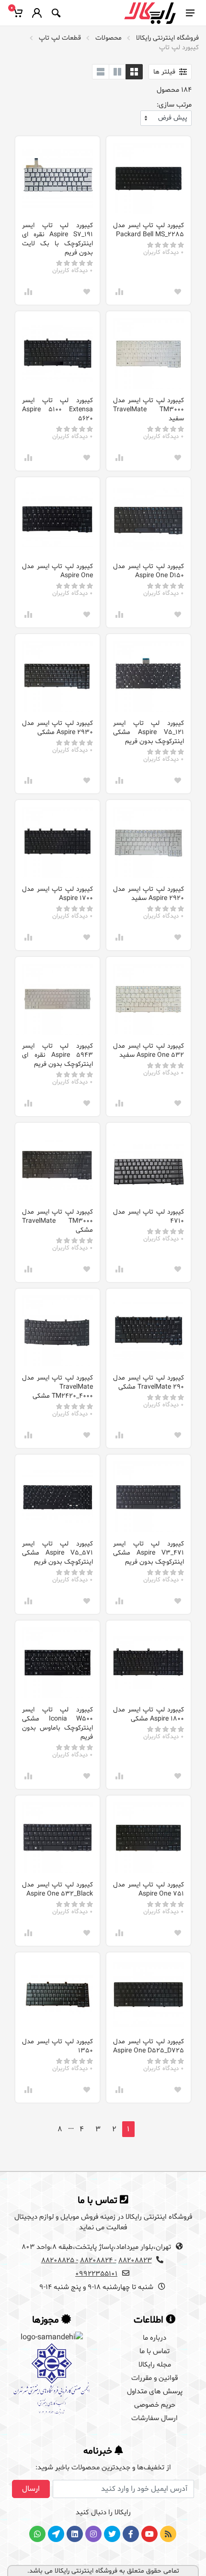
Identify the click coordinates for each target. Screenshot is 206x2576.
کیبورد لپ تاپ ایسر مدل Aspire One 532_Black (57, 1889)
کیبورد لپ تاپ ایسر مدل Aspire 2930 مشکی (57, 728)
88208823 (135, 2261)
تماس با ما (154, 2351)
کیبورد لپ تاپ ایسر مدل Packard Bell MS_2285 (149, 230)
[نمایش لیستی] (101, 72)
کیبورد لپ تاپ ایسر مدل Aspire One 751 (149, 1889)
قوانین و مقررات (154, 2378)
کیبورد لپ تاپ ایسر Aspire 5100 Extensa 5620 (57, 410)
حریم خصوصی (155, 2405)
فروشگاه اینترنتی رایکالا (167, 38)
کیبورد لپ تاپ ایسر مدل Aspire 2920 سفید (149, 894)
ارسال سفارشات (154, 2418)
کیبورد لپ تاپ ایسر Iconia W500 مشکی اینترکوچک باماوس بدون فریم (57, 1723)
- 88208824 (98, 2261)
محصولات (109, 38)
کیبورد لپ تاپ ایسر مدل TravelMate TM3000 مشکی (57, 1221)
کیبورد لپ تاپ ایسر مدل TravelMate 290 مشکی (149, 1382)
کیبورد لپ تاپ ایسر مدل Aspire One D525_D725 (149, 2046)
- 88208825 (60, 2261)
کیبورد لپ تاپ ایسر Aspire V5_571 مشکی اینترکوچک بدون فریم (57, 1553)
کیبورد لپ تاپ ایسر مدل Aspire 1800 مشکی (149, 1714)
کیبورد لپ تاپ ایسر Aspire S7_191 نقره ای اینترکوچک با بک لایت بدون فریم (57, 239)
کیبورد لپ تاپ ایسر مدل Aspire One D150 (149, 571)
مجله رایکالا (155, 2365)
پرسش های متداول (155, 2392)
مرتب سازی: (174, 105)
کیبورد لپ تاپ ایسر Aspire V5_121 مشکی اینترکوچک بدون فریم (149, 732)
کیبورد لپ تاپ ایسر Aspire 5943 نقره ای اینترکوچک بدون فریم (57, 1055)
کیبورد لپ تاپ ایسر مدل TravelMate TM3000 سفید (149, 410)
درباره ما (154, 2338)
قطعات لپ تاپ (60, 38)
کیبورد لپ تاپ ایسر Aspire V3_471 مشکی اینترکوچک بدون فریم (149, 1553)
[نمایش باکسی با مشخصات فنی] (117, 72)
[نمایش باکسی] (134, 72)
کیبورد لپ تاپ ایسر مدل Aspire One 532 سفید (149, 1051)
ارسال (31, 2489)
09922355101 (96, 2274)
